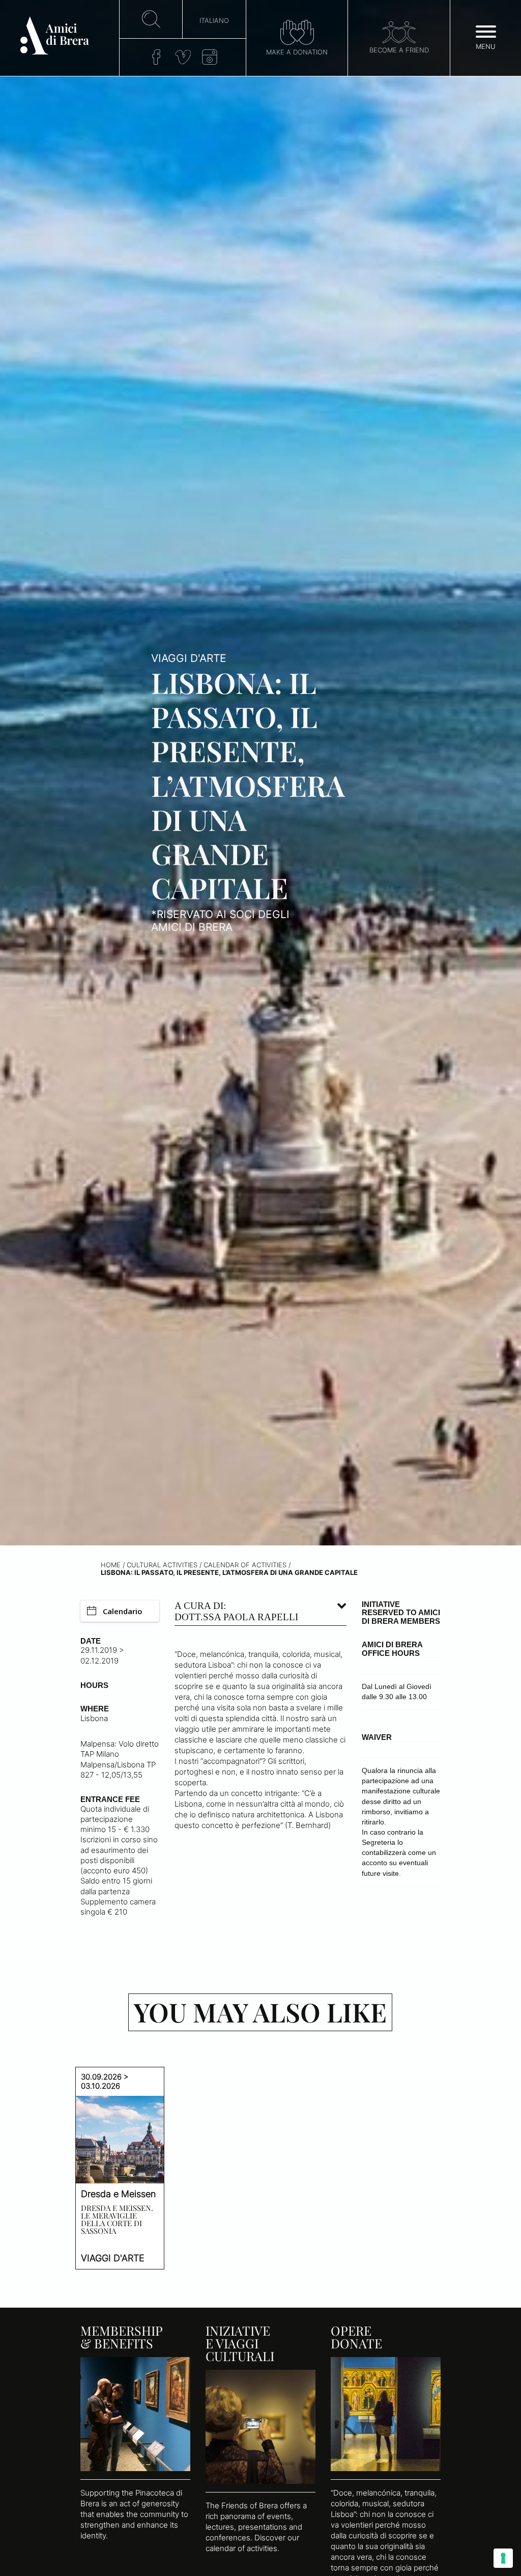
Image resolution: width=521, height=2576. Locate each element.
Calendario (123, 1611)
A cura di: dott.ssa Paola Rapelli (236, 1611)
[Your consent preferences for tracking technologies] (503, 2558)
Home (111, 1565)
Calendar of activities (245, 1565)
